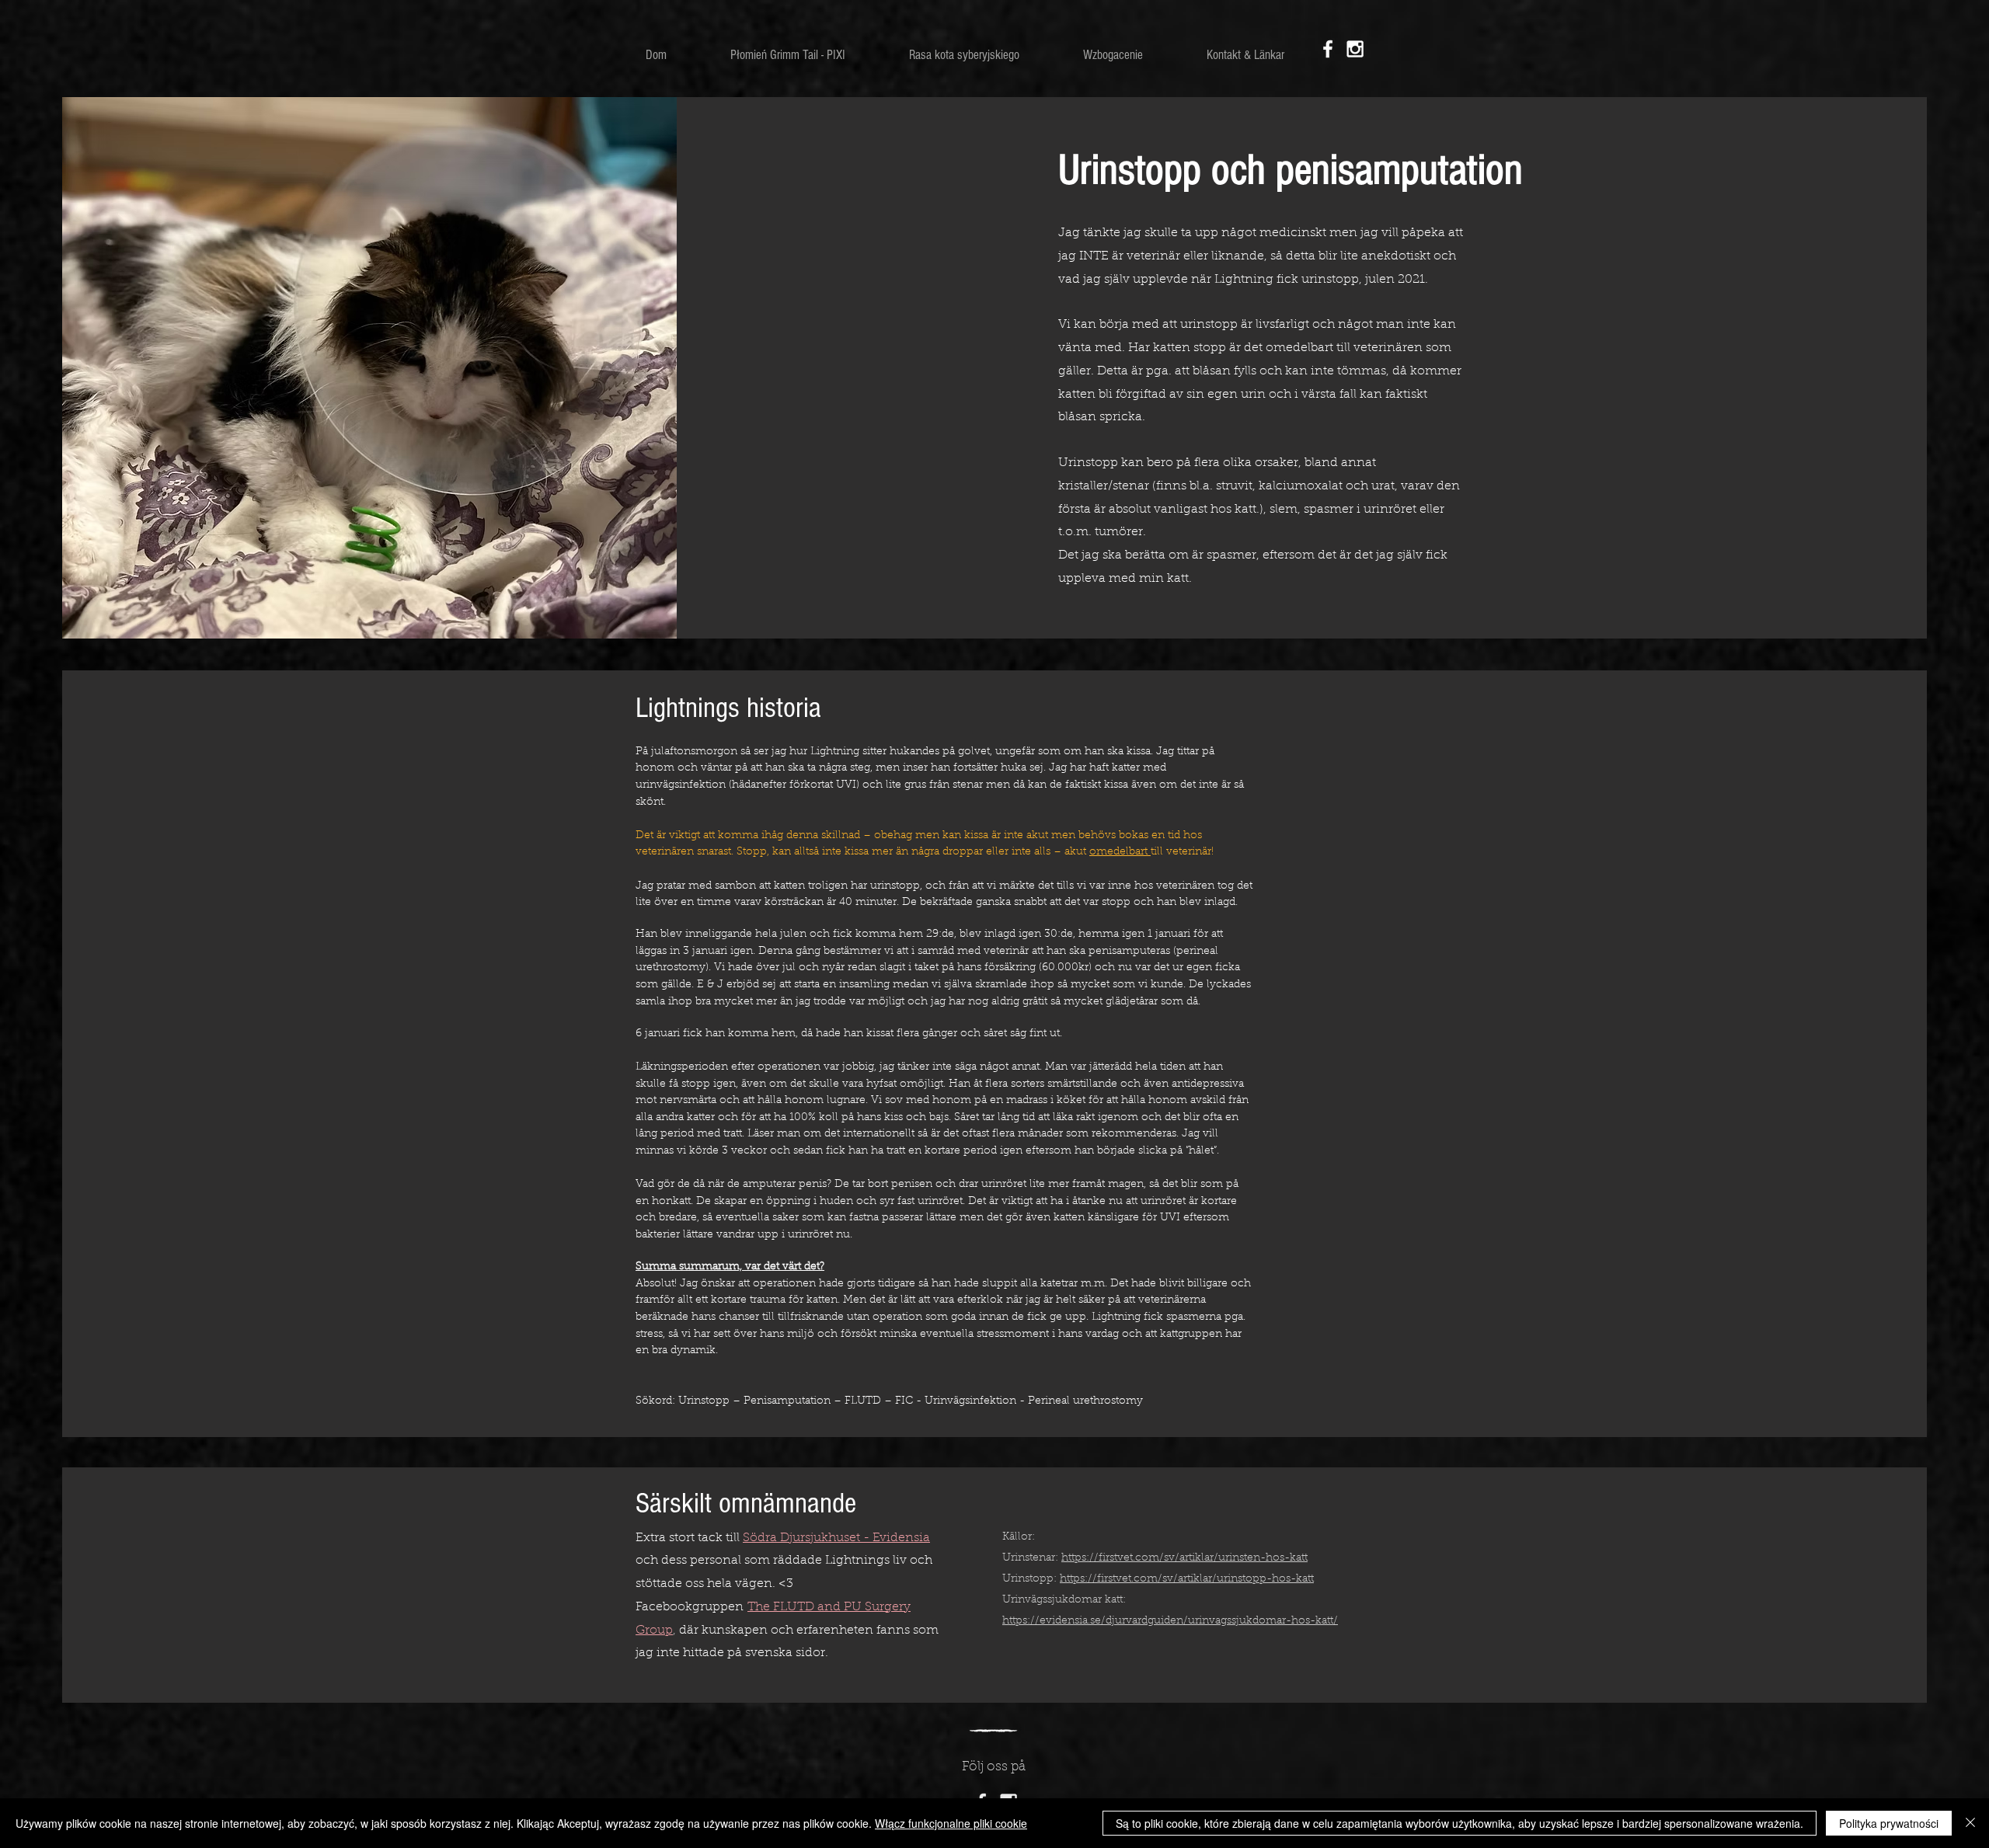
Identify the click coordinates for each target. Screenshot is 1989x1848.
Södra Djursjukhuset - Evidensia (836, 1538)
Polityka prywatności (1889, 1823)
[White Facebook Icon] (1328, 49)
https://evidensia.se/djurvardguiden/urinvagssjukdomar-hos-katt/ (1170, 1621)
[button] (964, 55)
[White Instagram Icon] (1355, 49)
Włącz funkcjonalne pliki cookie (951, 1823)
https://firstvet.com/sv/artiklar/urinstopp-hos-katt (1187, 1579)
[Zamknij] (1970, 1823)
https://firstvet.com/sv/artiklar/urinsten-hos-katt (1184, 1558)
